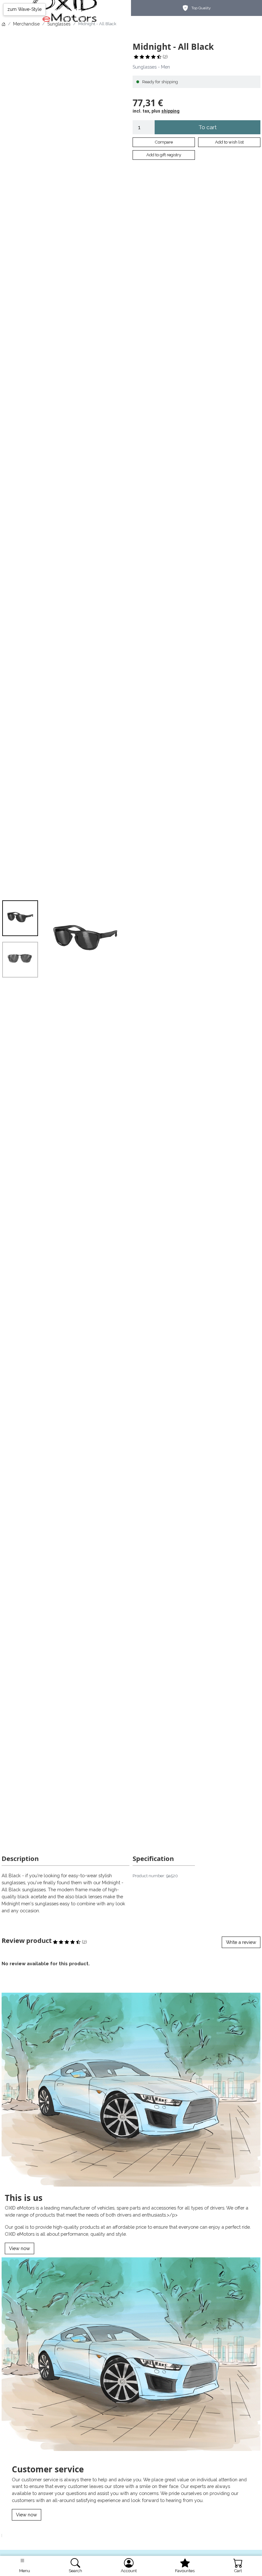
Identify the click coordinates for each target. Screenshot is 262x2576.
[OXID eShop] (66, 8)
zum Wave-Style (24, 9)
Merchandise (26, 24)
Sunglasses (59, 24)
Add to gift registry (164, 155)
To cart (208, 127)
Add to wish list (229, 142)
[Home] (4, 24)
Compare (164, 142)
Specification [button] (153, 1858)
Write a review (241, 1942)
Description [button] (20, 1858)
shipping (170, 111)
